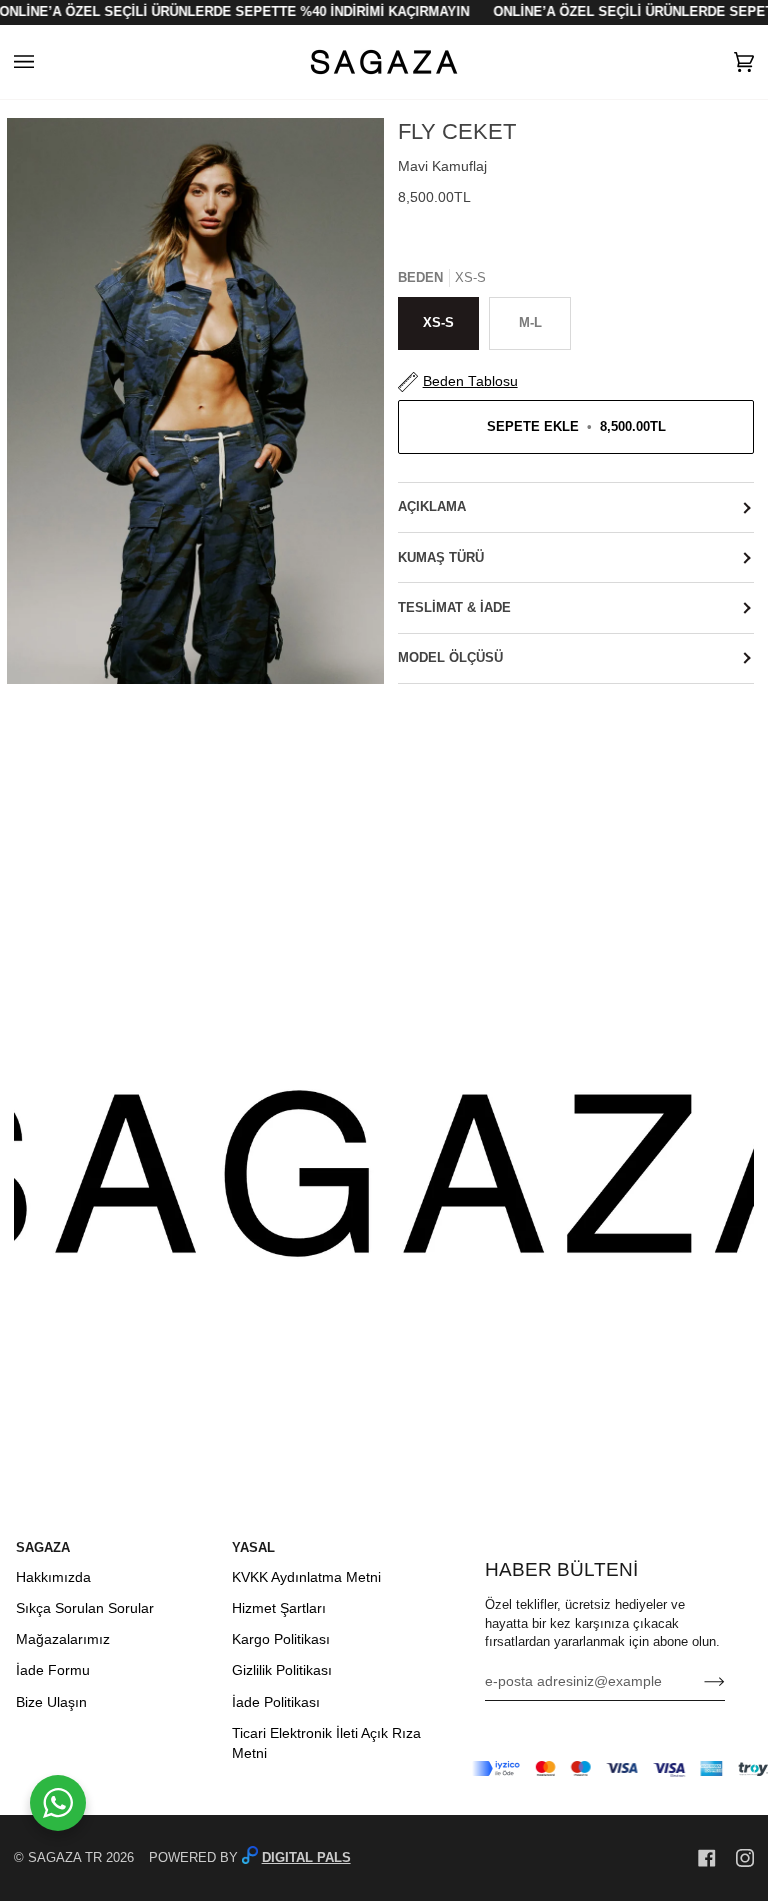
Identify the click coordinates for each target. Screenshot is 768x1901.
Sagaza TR (65, 1858)
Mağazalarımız (63, 1639)
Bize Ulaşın (51, 1702)
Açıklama (432, 507)
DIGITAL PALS (306, 1858)
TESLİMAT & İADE (454, 608)
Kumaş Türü (441, 558)
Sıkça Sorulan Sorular (85, 1608)
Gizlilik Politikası (282, 1670)
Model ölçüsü (450, 658)
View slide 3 (52, 694)
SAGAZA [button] (43, 1548)
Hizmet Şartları (279, 1608)
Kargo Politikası (281, 1639)
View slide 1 (26, 694)
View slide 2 (39, 694)
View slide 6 (91, 694)
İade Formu (53, 1670)
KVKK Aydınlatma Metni (306, 1577)
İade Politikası (276, 1702)
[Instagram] (745, 1858)
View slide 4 (65, 694)
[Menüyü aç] (44, 62)
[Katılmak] (698, 1682)
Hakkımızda (53, 1577)
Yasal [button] (253, 1548)
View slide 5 (78, 694)
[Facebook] (707, 1858)
